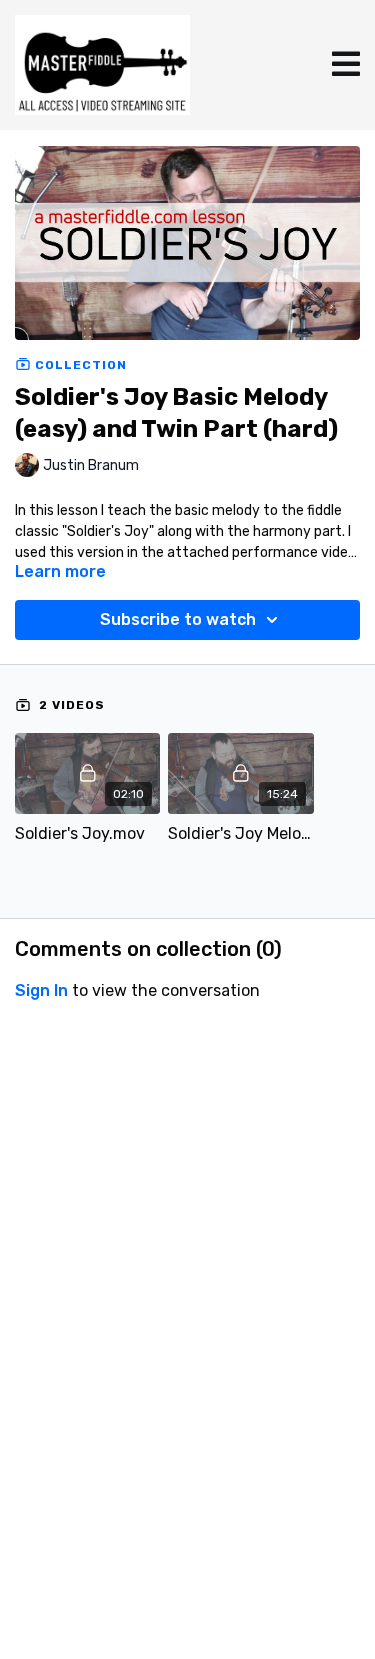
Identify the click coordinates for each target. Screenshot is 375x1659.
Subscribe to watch (178, 619)
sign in (41, 990)
